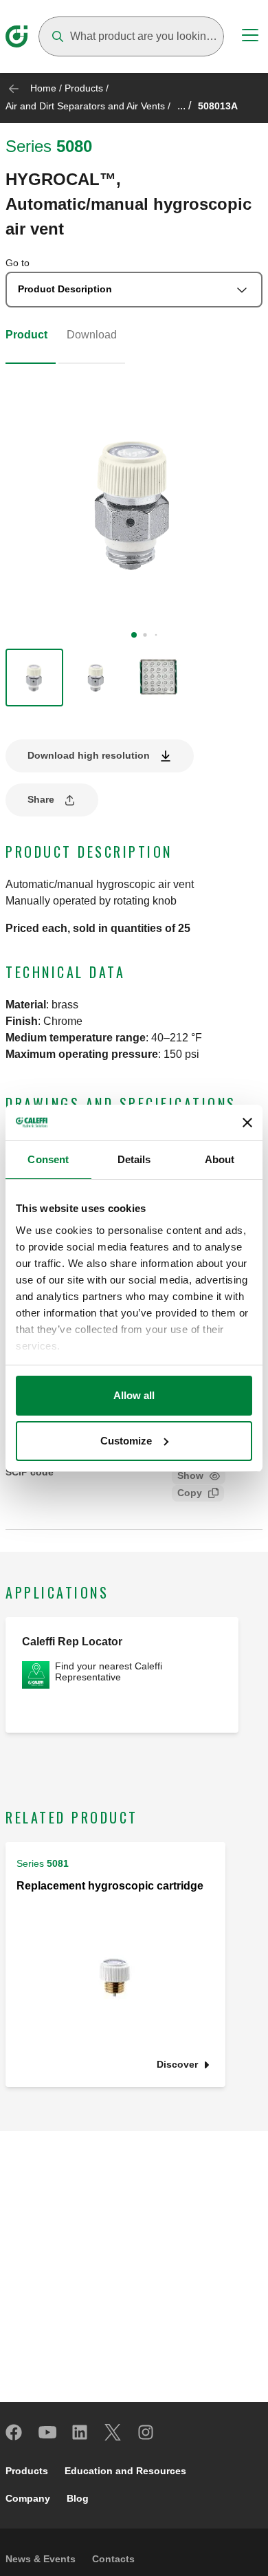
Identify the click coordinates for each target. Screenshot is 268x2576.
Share (41, 799)
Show (190, 1475)
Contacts (113, 2559)
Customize (126, 1441)
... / (184, 106)
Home (43, 88)
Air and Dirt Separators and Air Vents (85, 106)
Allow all (134, 1395)
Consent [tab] (48, 1159)
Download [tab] (92, 335)
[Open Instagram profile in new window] (146, 2432)
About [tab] (220, 1159)
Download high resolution (89, 755)
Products (84, 88)
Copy (190, 1493)
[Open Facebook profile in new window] (14, 2432)
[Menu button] (250, 37)
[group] (34, 678)
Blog (78, 2498)
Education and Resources (125, 2471)
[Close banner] (247, 1123)
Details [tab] (134, 1159)
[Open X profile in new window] (113, 2432)
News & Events (41, 2559)
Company (28, 2498)
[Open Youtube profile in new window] (47, 2432)
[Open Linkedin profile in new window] (80, 2432)
